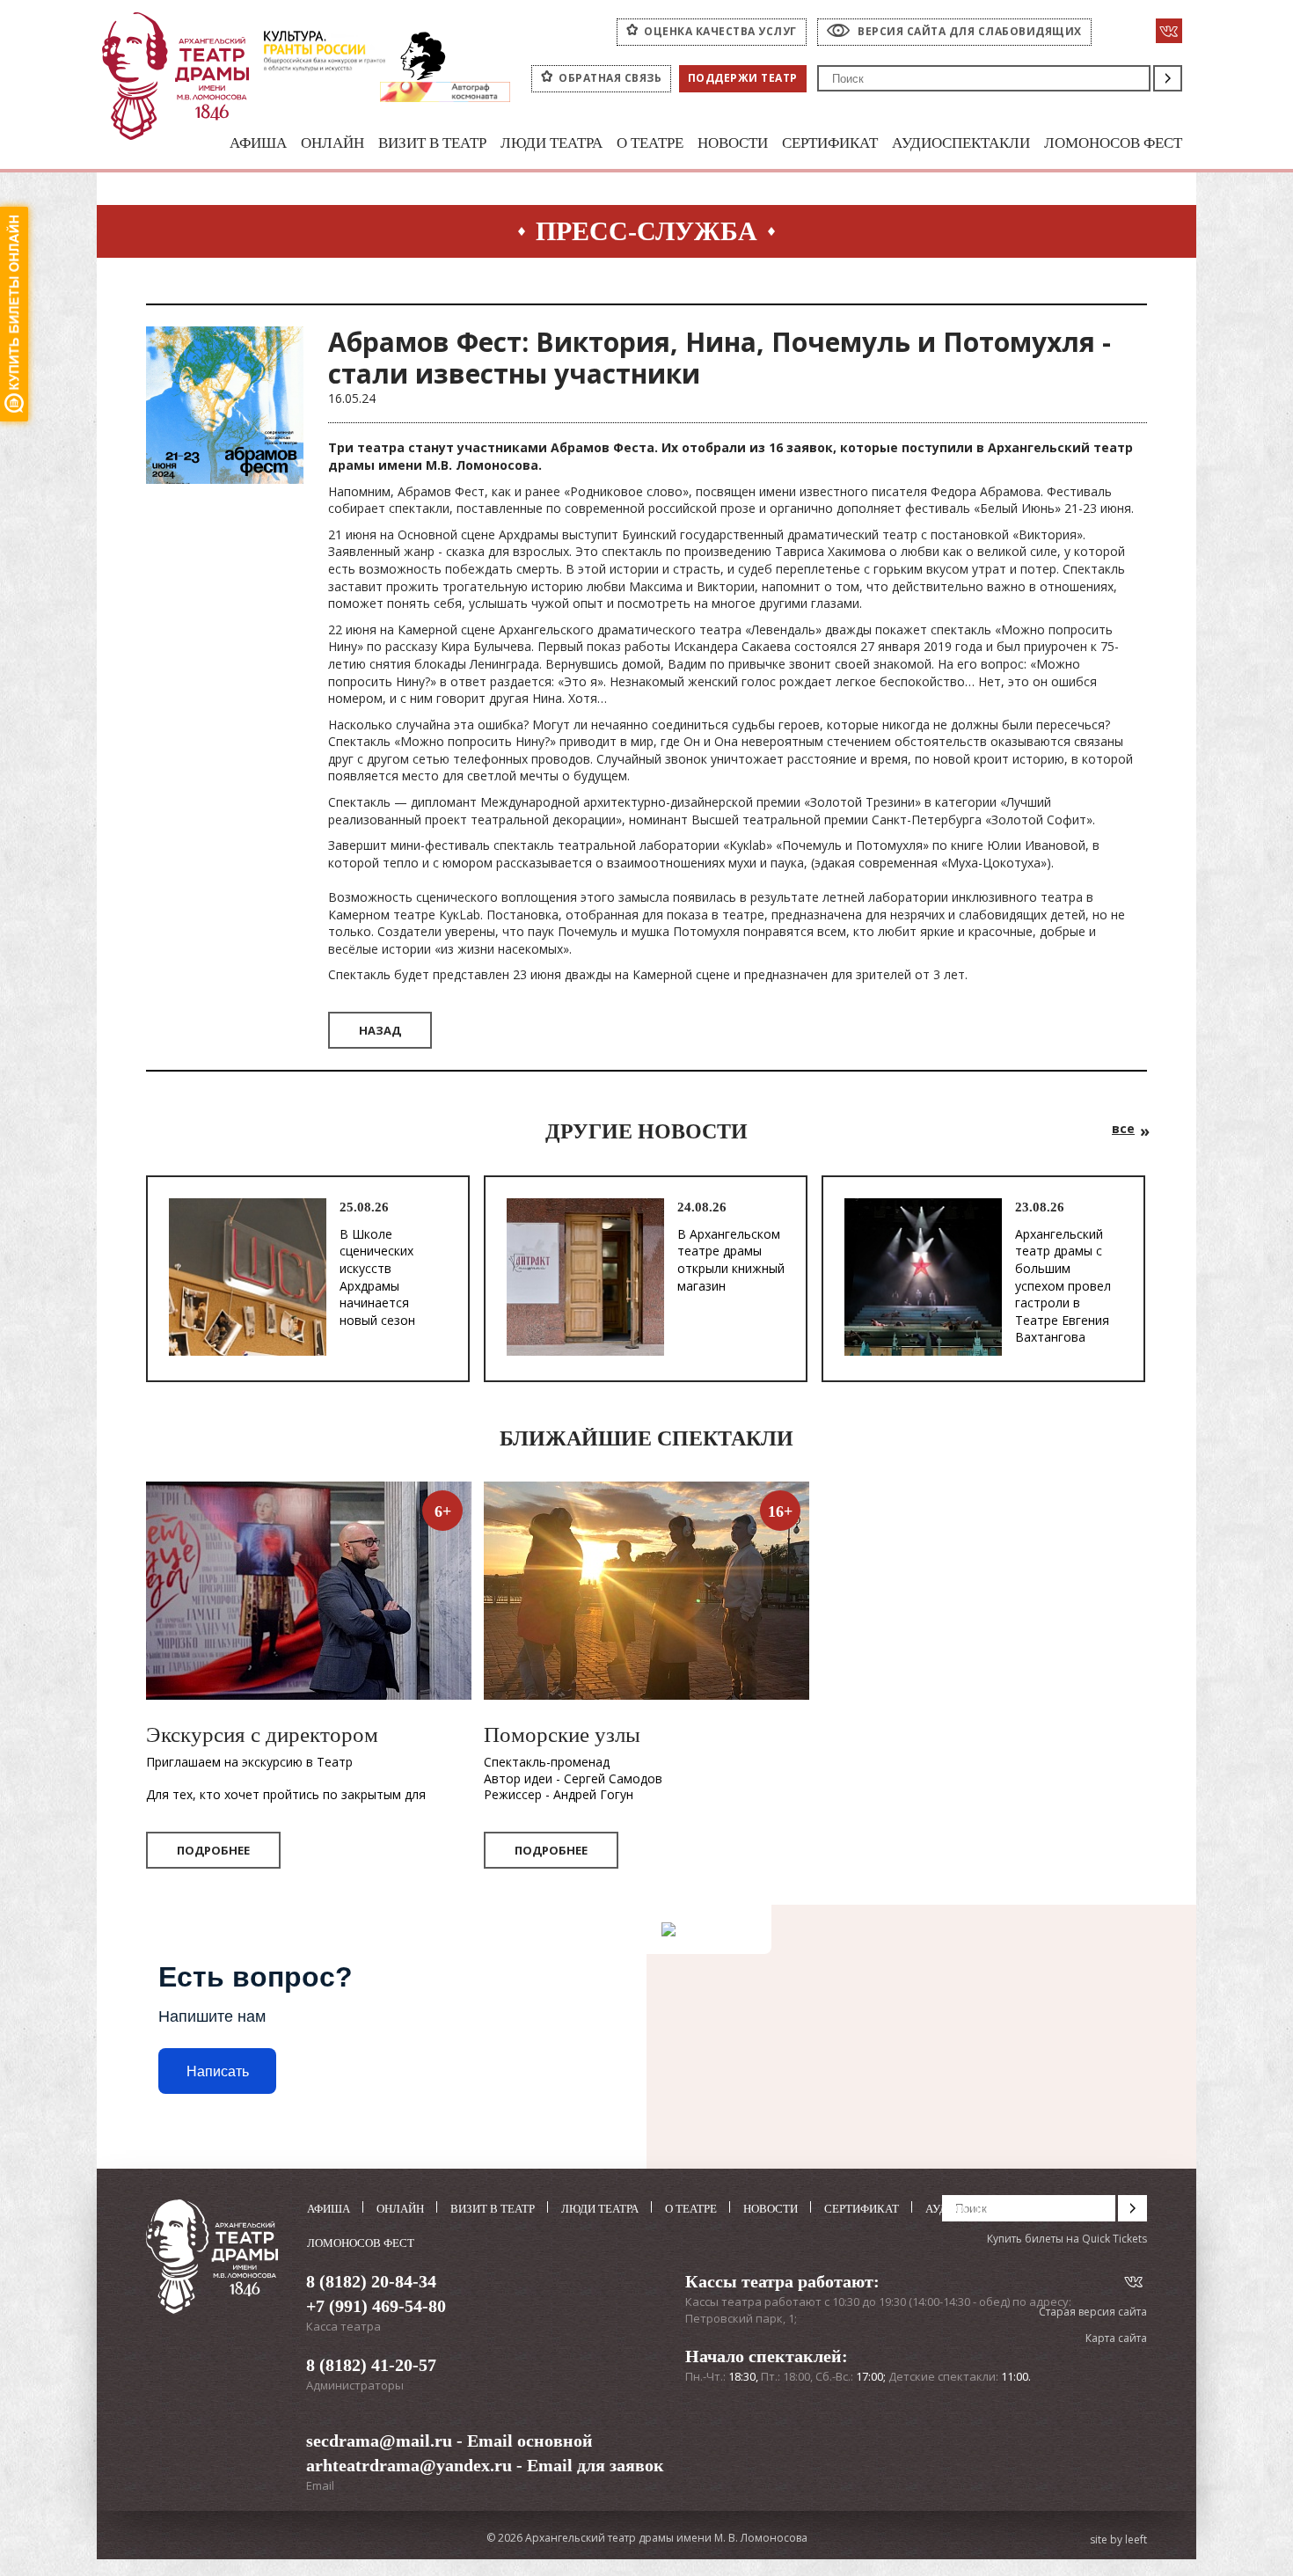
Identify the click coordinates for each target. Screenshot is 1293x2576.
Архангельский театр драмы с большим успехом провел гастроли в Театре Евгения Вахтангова (1063, 1286)
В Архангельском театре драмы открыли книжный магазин (731, 1260)
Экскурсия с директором (262, 1734)
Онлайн (332, 143)
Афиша (258, 143)
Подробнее (213, 1850)
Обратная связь (610, 78)
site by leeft (1118, 2540)
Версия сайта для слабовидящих (970, 31)
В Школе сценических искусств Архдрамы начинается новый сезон (377, 1277)
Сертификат (830, 143)
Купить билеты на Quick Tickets (1067, 2239)
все (1123, 1128)
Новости (733, 143)
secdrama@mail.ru (379, 2441)
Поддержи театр (743, 78)
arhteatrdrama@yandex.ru (409, 2465)
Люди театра (552, 143)
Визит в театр (432, 143)
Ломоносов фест (1113, 143)
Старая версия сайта (1093, 2312)
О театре (650, 143)
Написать (218, 2071)
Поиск (1168, 78)
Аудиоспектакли (961, 143)
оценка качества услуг (720, 31)
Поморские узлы (562, 1734)
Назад (380, 1030)
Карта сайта (1116, 2338)
